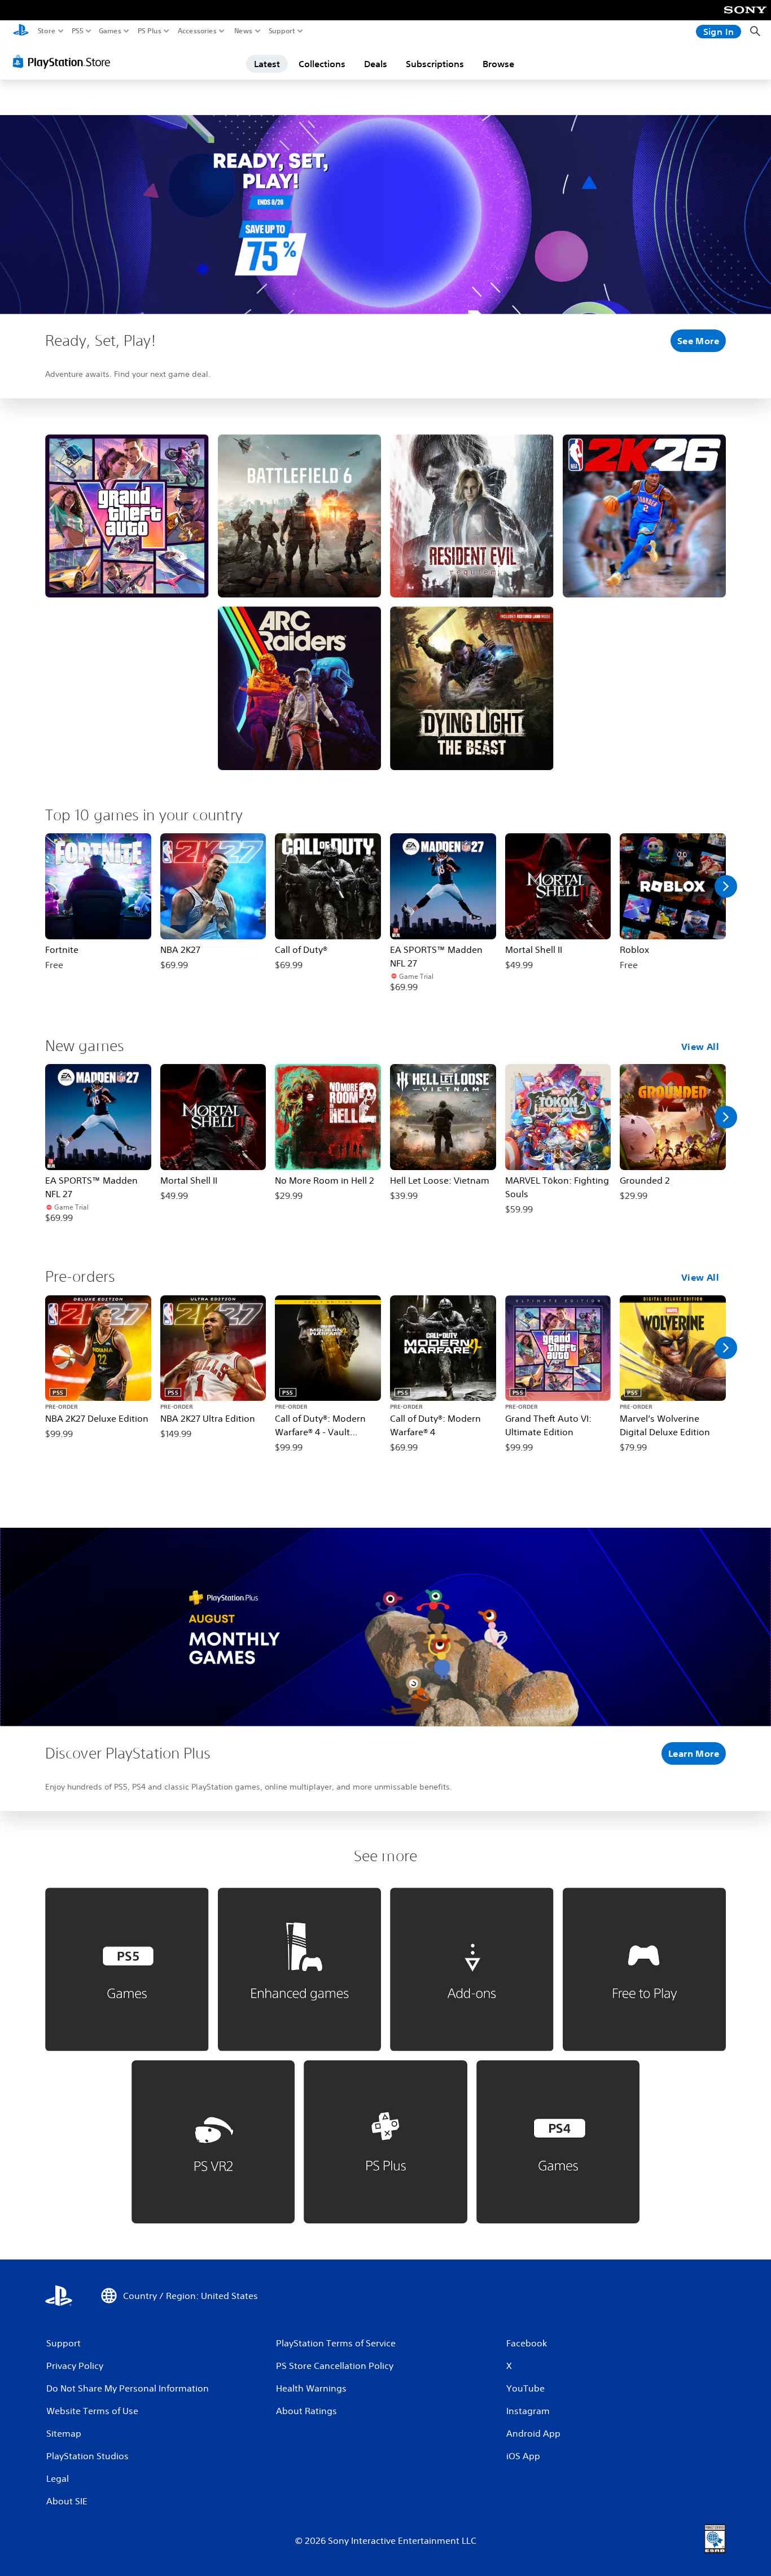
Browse (498, 64)
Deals (376, 64)
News (244, 31)
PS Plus (150, 31)
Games (110, 31)
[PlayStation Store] (65, 61)
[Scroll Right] (726, 886)
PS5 (78, 31)
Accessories (197, 31)
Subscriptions (435, 64)
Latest (267, 64)
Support (282, 31)
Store (47, 31)
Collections (322, 64)
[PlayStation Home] (21, 31)
